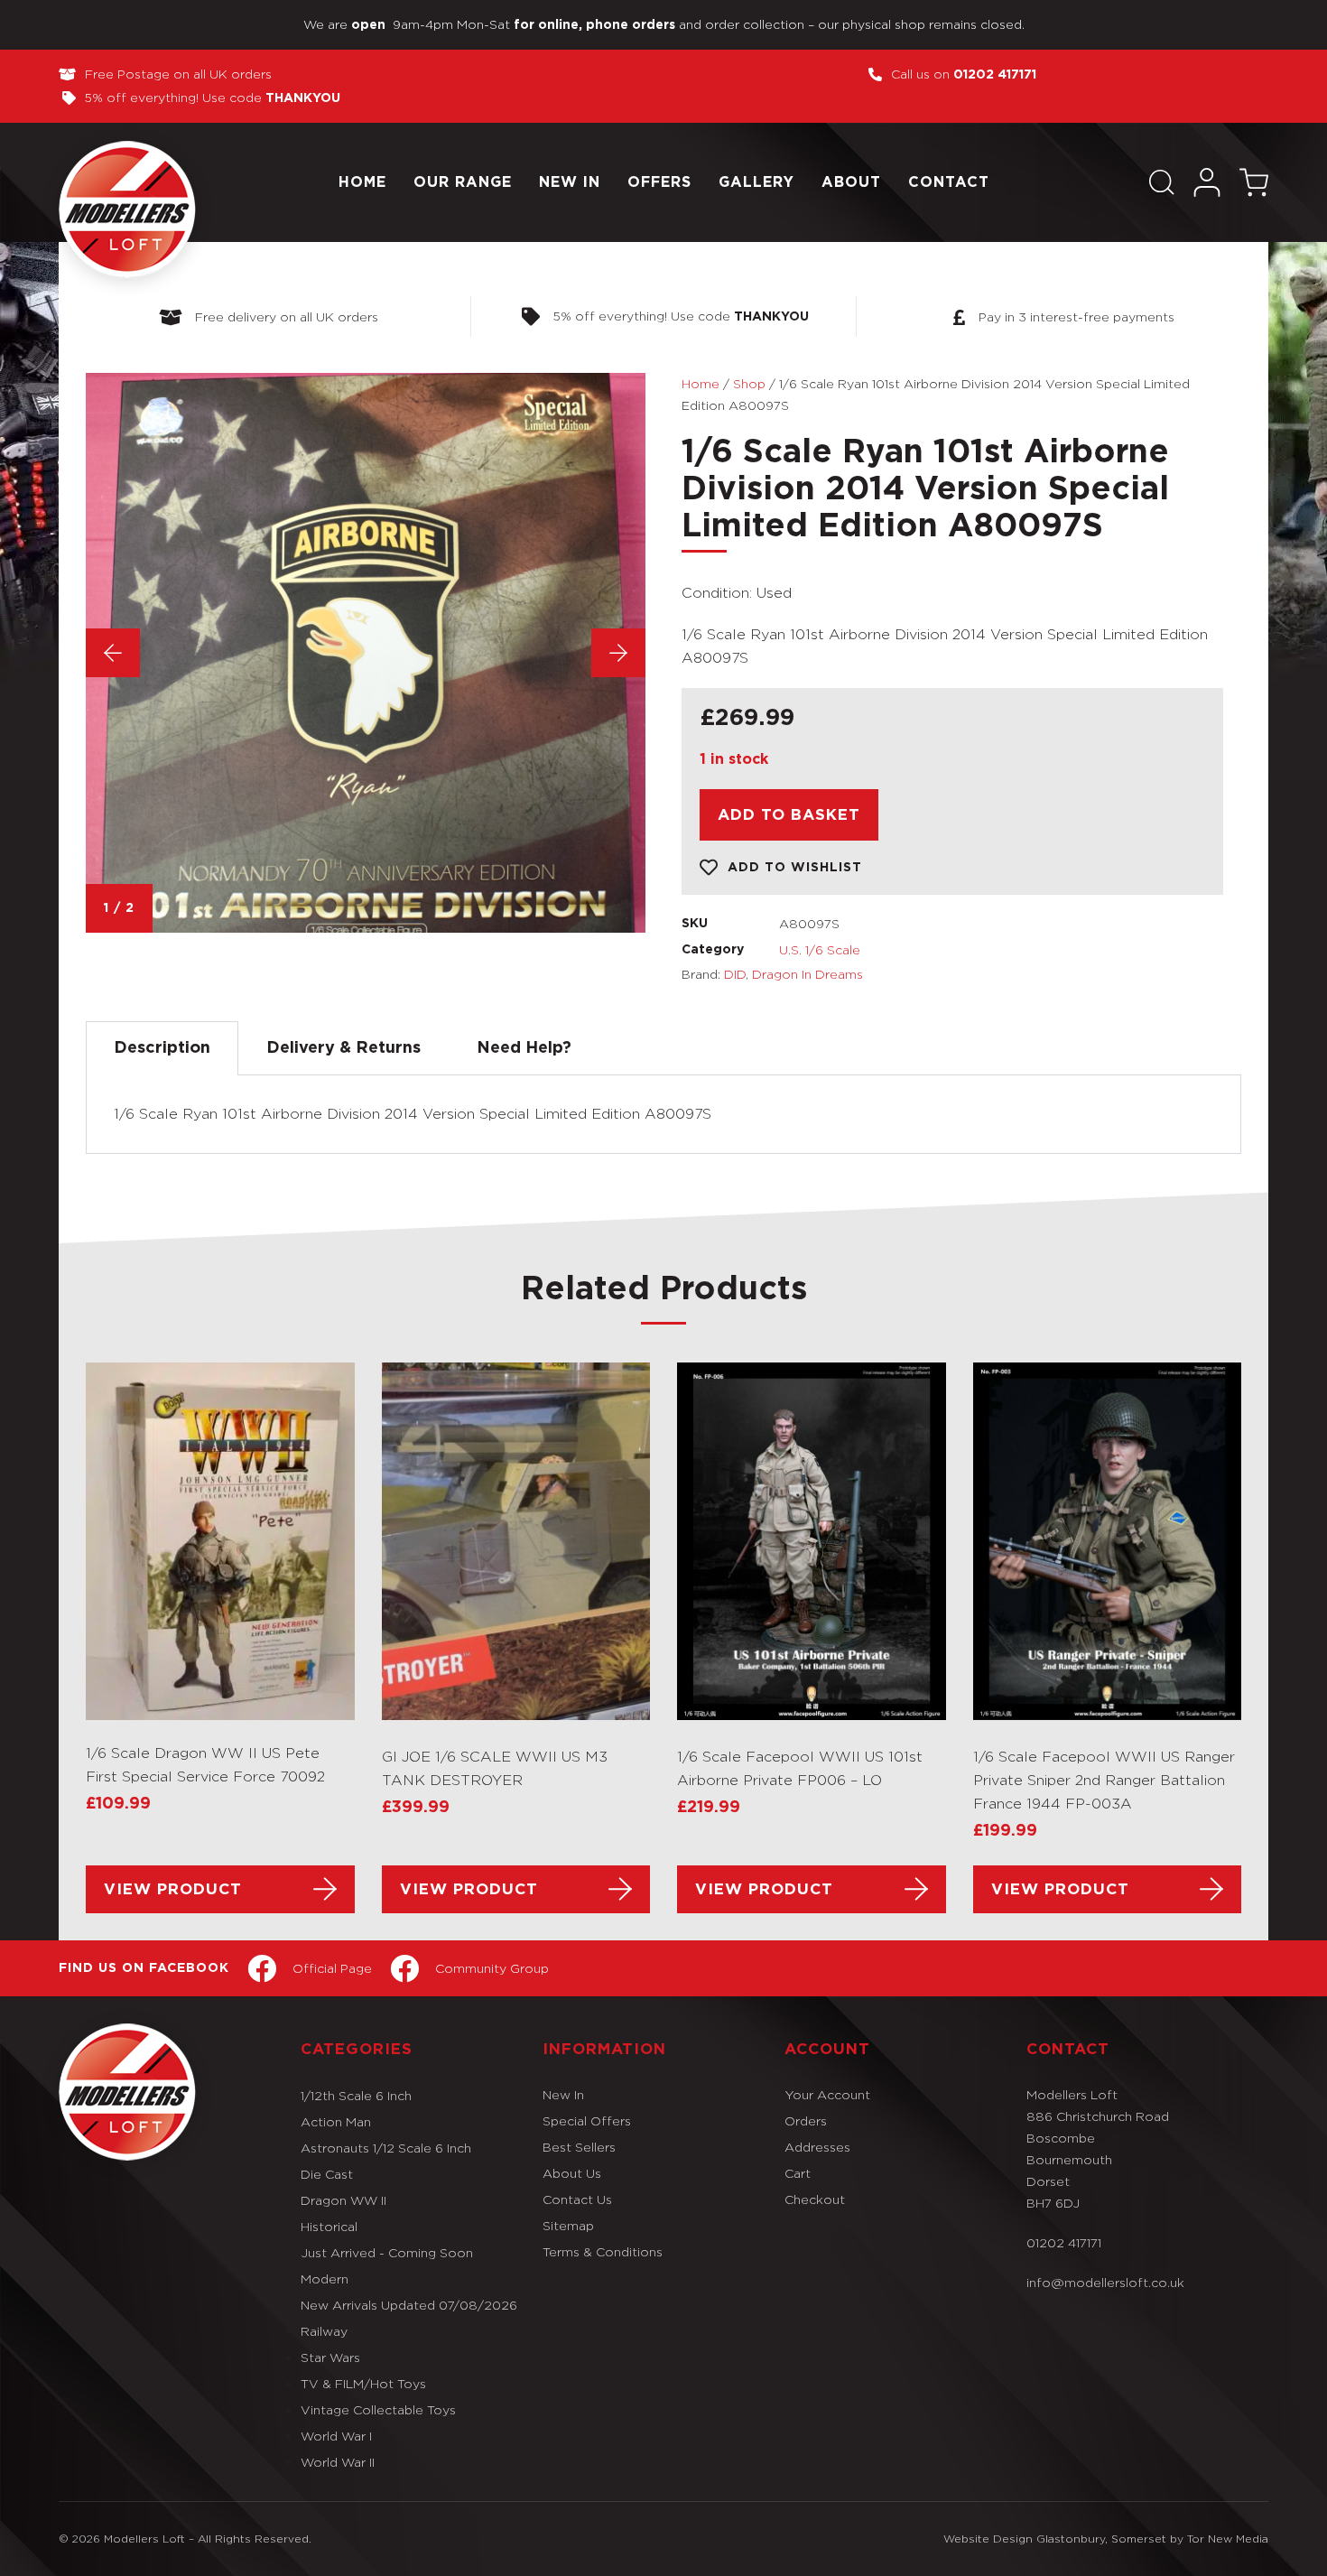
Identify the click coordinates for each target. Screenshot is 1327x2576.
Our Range (463, 182)
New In (570, 182)
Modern (325, 2278)
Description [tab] (162, 1048)
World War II (338, 2462)
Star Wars (330, 2357)
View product (173, 1889)
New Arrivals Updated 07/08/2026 (409, 2305)
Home (362, 182)
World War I (336, 2436)
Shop (749, 383)
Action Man (336, 2121)
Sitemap (568, 2225)
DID (735, 974)
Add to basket (789, 815)
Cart (798, 2173)
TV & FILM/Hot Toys (363, 2383)
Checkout (815, 2199)
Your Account (827, 2094)
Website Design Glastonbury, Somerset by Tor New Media (1106, 2539)
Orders (806, 2120)
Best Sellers (579, 2147)
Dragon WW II (343, 2200)
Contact (949, 182)
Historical (329, 2226)
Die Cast (327, 2174)
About (851, 182)
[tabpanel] (663, 1115)
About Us (572, 2173)
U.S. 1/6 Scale (820, 949)
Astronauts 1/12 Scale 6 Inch (386, 2148)
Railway (324, 2331)
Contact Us (577, 2199)
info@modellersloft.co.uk (1105, 2282)
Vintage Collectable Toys (378, 2409)
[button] (1162, 182)
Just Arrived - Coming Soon (387, 2252)
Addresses (817, 2147)
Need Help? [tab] (524, 1048)
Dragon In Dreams (807, 974)
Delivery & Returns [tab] (343, 1048)
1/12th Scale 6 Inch (356, 2095)
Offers (659, 182)
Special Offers (587, 2120)
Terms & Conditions (603, 2251)
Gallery (756, 182)
